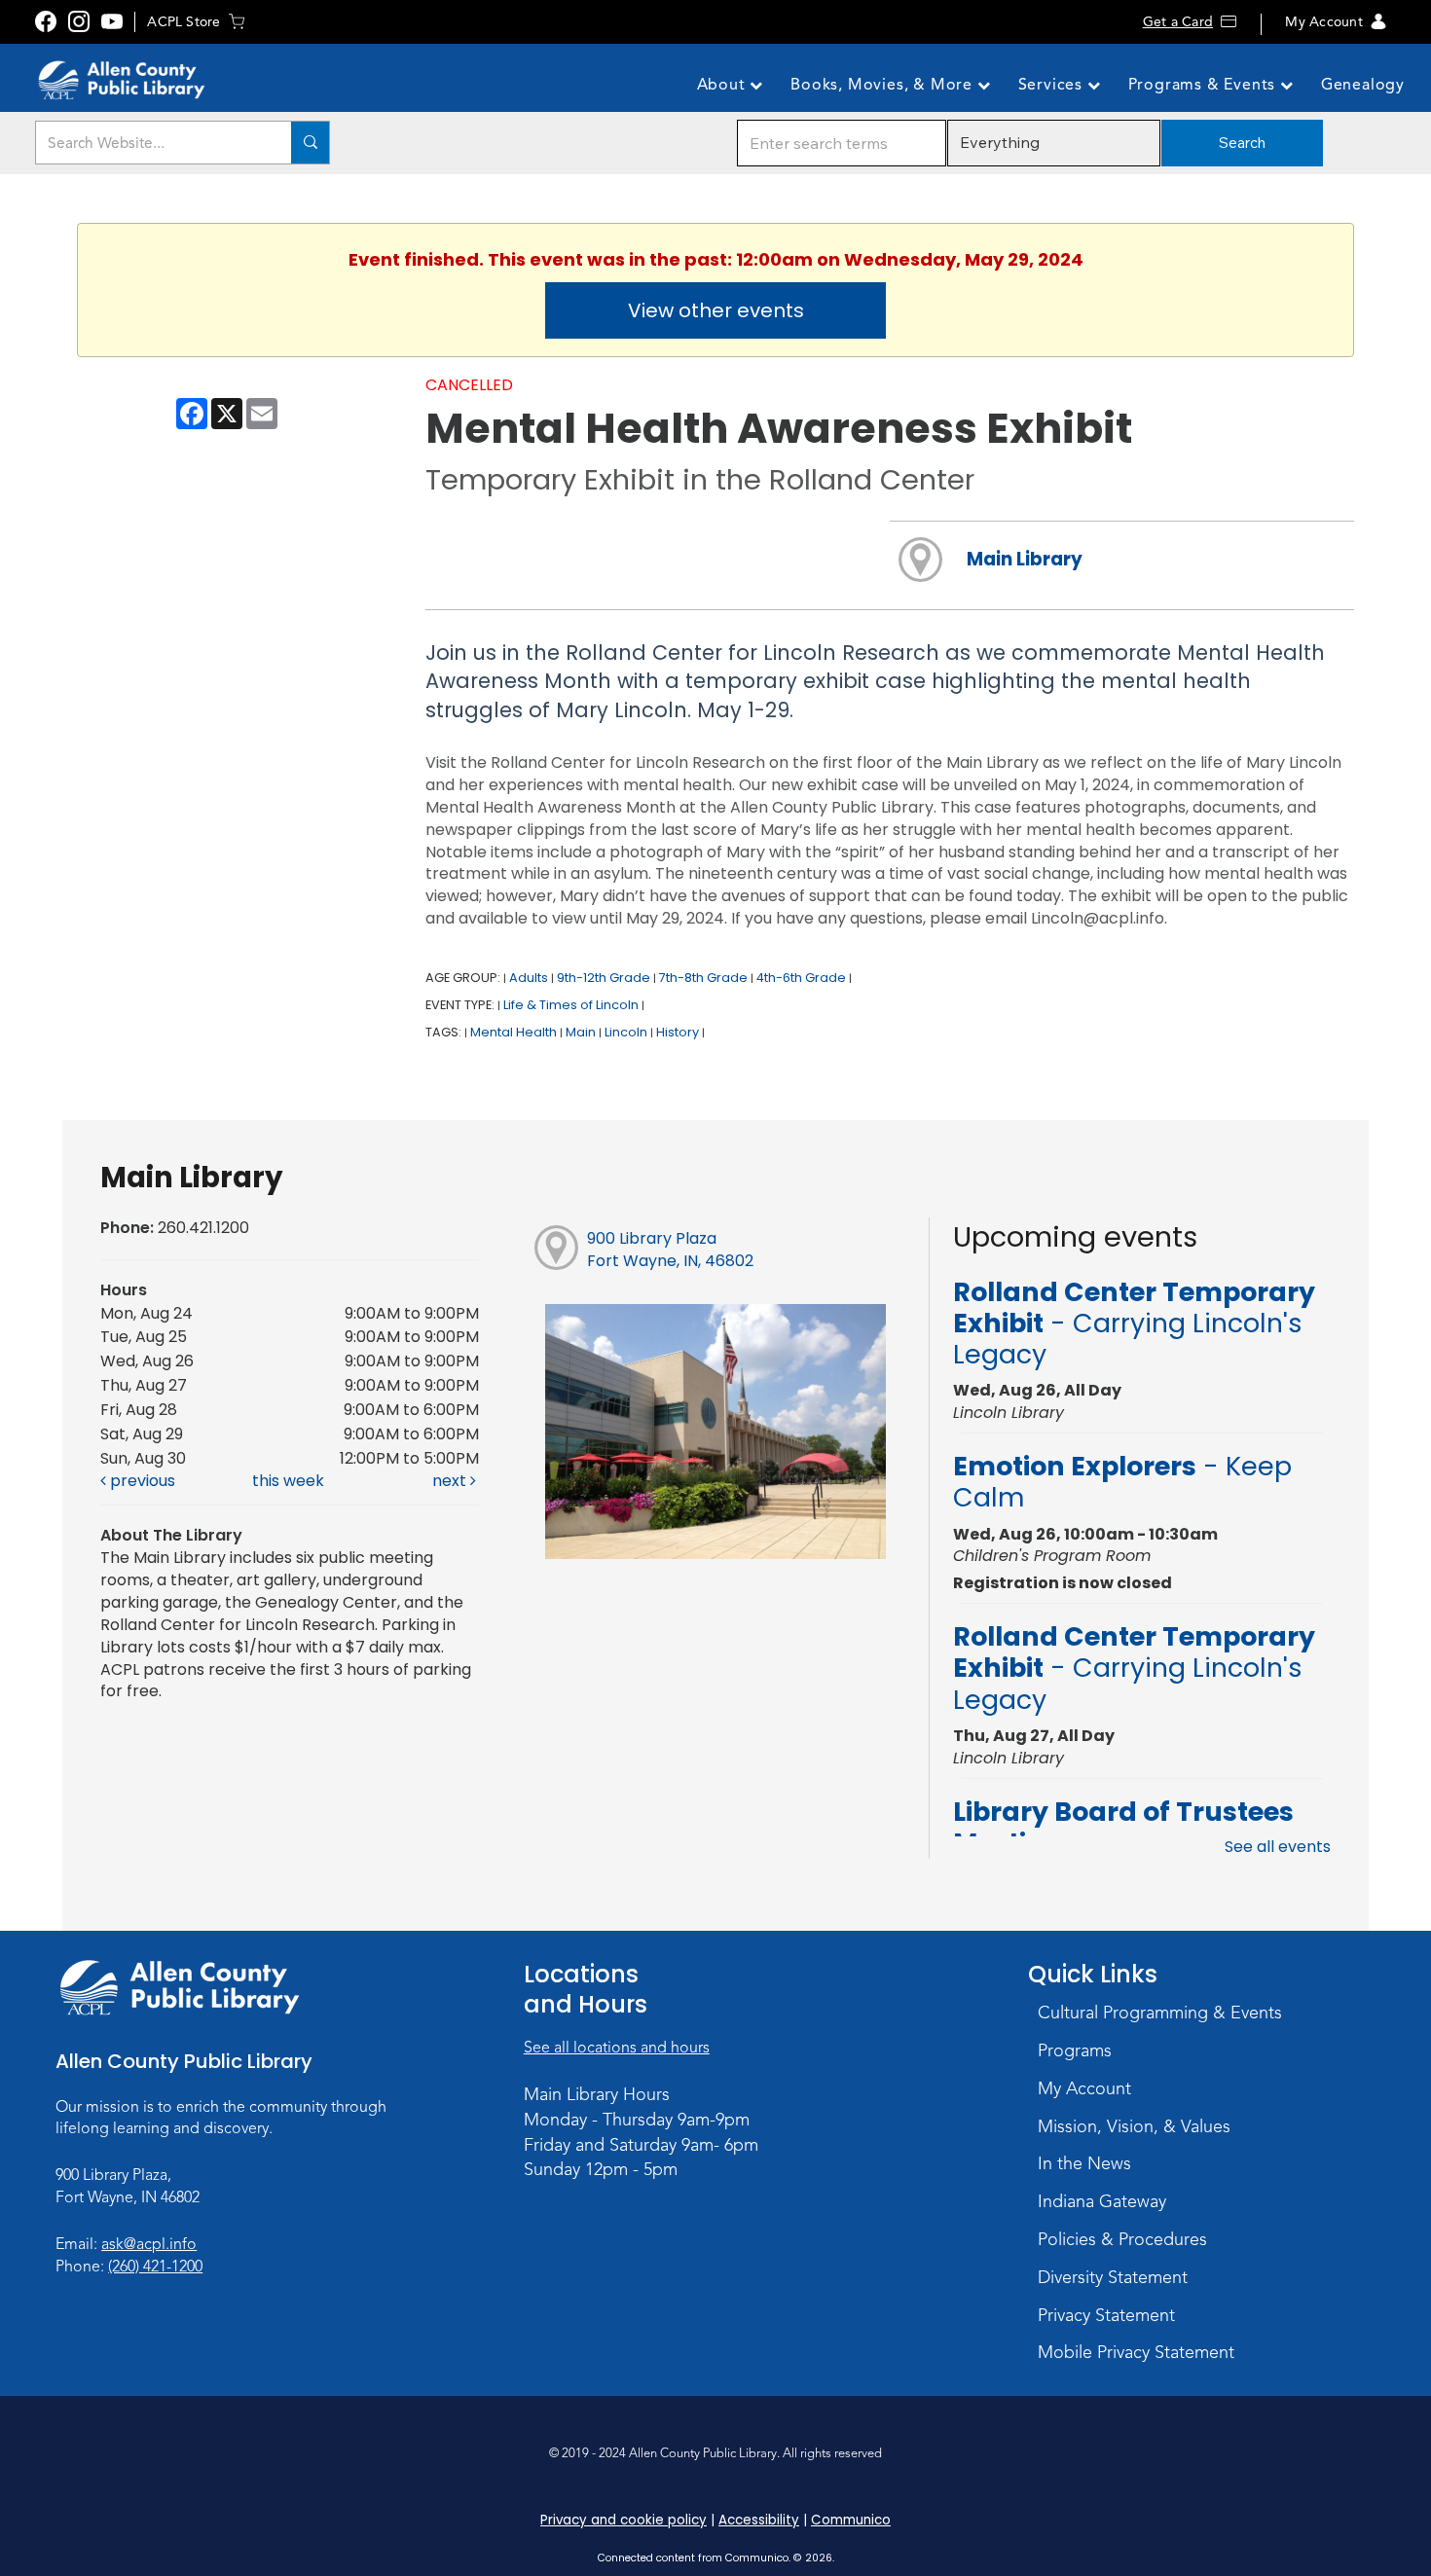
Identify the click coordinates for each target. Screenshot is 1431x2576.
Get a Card (1178, 22)
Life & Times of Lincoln (571, 1005)
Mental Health (514, 1032)
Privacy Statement (1106, 2315)
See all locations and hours (617, 2048)
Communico (851, 2520)
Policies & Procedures (1122, 2239)
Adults (529, 978)
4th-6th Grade (801, 978)
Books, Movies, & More (884, 85)
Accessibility (759, 2520)
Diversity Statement (1113, 2277)
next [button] (451, 1481)
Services (1053, 85)
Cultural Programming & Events (1160, 2013)
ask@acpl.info (149, 2244)
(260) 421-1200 (155, 2267)
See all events (1278, 1847)
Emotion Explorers (1122, 1482)
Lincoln (626, 1032)
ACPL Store (183, 22)
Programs (1075, 2050)
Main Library (1025, 559)
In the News (1084, 2163)
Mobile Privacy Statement (1136, 2352)
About (724, 85)
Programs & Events (1204, 85)
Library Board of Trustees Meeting (1123, 1827)
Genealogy (1363, 85)
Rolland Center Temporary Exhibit (1134, 1324)
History (678, 1032)
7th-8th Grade (703, 978)
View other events (716, 310)
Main (581, 1032)
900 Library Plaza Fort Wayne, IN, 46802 (670, 1250)
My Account (1323, 22)
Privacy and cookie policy (624, 2520)
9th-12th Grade (604, 978)
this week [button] (288, 1481)
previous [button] (141, 1481)
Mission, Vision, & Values (1134, 2126)
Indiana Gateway (1102, 2201)
